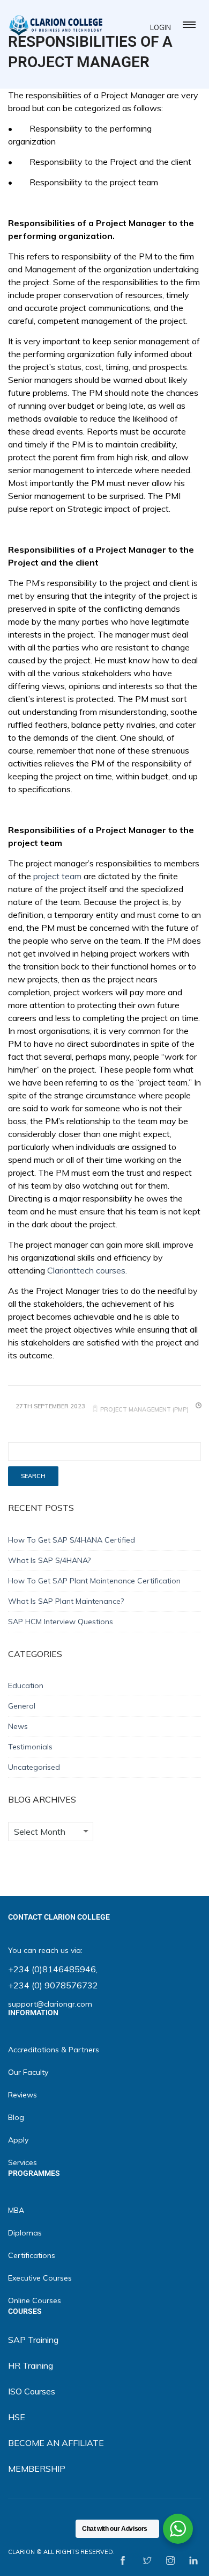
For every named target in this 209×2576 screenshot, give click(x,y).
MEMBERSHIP (37, 2469)
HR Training (31, 2365)
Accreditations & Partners (54, 2050)
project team (57, 876)
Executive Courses (40, 2278)
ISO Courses (32, 2391)
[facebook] (123, 2561)
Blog (16, 2117)
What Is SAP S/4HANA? (49, 1560)
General (22, 1706)
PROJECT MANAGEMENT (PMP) (144, 1409)
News (18, 1726)
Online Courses (35, 2300)
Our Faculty (28, 2072)
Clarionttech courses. (87, 1270)
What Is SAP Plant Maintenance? (66, 1601)
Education (26, 1685)
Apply (18, 2140)
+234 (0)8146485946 (52, 1969)
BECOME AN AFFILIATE (56, 2443)
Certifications (32, 2255)
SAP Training (33, 2340)
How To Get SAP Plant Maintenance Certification (94, 1581)
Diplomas (25, 2233)
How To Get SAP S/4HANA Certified (72, 1540)
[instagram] (170, 2561)
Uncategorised (34, 1767)
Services (23, 2162)
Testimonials (30, 1747)
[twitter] (147, 2561)
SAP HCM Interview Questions (61, 1622)
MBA (16, 2210)
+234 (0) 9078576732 (53, 1985)
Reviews (23, 2095)
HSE (17, 2417)
